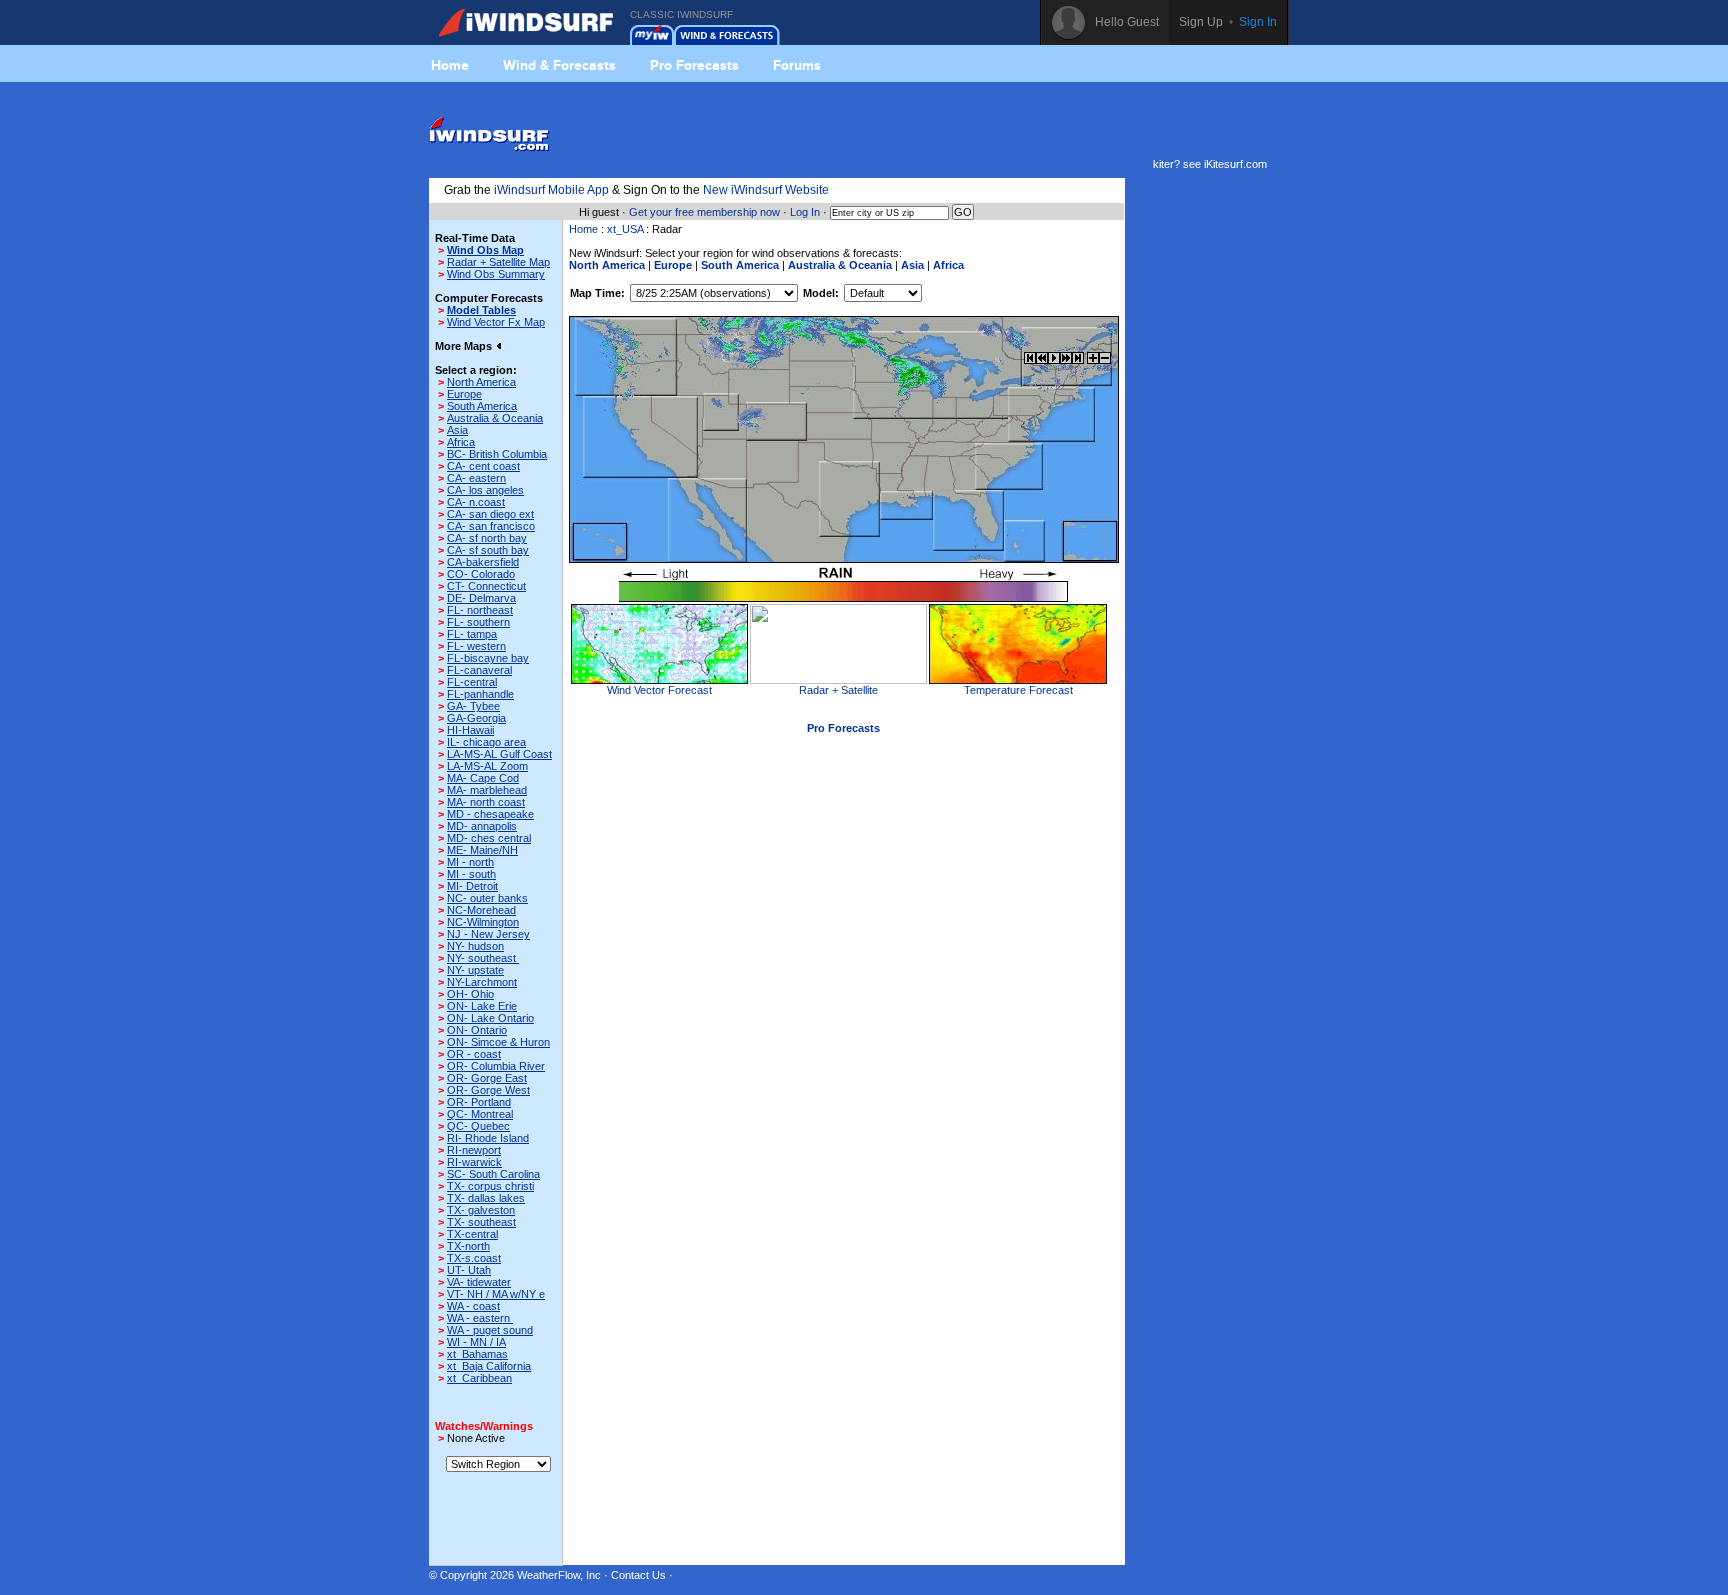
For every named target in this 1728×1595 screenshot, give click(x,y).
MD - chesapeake (490, 814)
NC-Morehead (481, 910)
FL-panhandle (480, 694)
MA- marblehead (487, 790)
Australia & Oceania (495, 418)
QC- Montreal (480, 1114)
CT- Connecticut (486, 586)
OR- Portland (479, 1102)
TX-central (472, 1234)
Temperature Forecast (1018, 690)
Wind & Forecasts (559, 65)
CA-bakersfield (483, 562)
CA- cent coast (483, 466)
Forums (797, 65)
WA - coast (473, 1306)
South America (482, 406)
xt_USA (625, 229)
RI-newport (474, 1150)
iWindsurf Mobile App (551, 190)
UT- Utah (469, 1270)
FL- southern (478, 622)
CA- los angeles (485, 490)
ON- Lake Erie (482, 1006)
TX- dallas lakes (486, 1198)
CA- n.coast (476, 502)
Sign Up (1201, 22)
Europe (464, 394)
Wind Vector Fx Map (496, 322)
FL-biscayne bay (488, 658)
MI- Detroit (472, 886)
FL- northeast (480, 610)
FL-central (472, 682)
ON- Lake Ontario (490, 1018)
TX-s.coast (474, 1258)
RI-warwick (474, 1162)
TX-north (468, 1246)
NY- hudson (475, 946)
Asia (457, 430)
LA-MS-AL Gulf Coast (499, 754)
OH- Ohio (470, 994)
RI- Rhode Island (488, 1138)
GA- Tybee (473, 706)
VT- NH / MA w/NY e (496, 1294)
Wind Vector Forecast (659, 690)
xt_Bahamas (477, 1354)
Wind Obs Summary (496, 274)
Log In (805, 212)
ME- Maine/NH (482, 850)
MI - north (470, 862)
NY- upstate (475, 970)
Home (450, 65)
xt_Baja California (489, 1366)
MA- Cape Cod (483, 778)
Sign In (1258, 22)
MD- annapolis (482, 826)
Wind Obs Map (485, 250)
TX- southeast (481, 1222)
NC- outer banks (487, 898)
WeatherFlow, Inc (559, 1575)
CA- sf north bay (487, 538)
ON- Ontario (477, 1030)
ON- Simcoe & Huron (498, 1042)
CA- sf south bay (488, 550)
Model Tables (481, 310)
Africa (461, 442)
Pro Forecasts (694, 65)
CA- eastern (476, 478)
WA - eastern (480, 1318)
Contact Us (638, 1575)
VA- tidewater (479, 1282)
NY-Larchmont (482, 982)
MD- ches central (489, 838)
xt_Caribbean (479, 1378)
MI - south (471, 874)
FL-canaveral (479, 670)
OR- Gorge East (487, 1078)
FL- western (476, 646)
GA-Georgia (476, 718)
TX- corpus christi (490, 1186)
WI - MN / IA (476, 1342)
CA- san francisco (491, 526)
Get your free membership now (704, 212)
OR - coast (474, 1054)
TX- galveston (481, 1210)
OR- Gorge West (488, 1090)
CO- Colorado (481, 574)
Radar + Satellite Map (498, 262)
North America (481, 382)
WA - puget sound (490, 1330)
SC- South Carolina (493, 1174)
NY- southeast (483, 958)
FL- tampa (472, 634)
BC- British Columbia (497, 454)
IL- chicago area (486, 742)
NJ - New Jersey (488, 934)
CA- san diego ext (490, 514)
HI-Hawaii (470, 730)
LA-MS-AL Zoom (487, 766)
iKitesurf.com (1235, 164)
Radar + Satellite (838, 690)
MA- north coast (486, 802)
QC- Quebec (478, 1126)
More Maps (465, 346)
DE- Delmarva (481, 598)
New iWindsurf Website (766, 190)
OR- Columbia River (496, 1066)
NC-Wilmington (483, 922)
